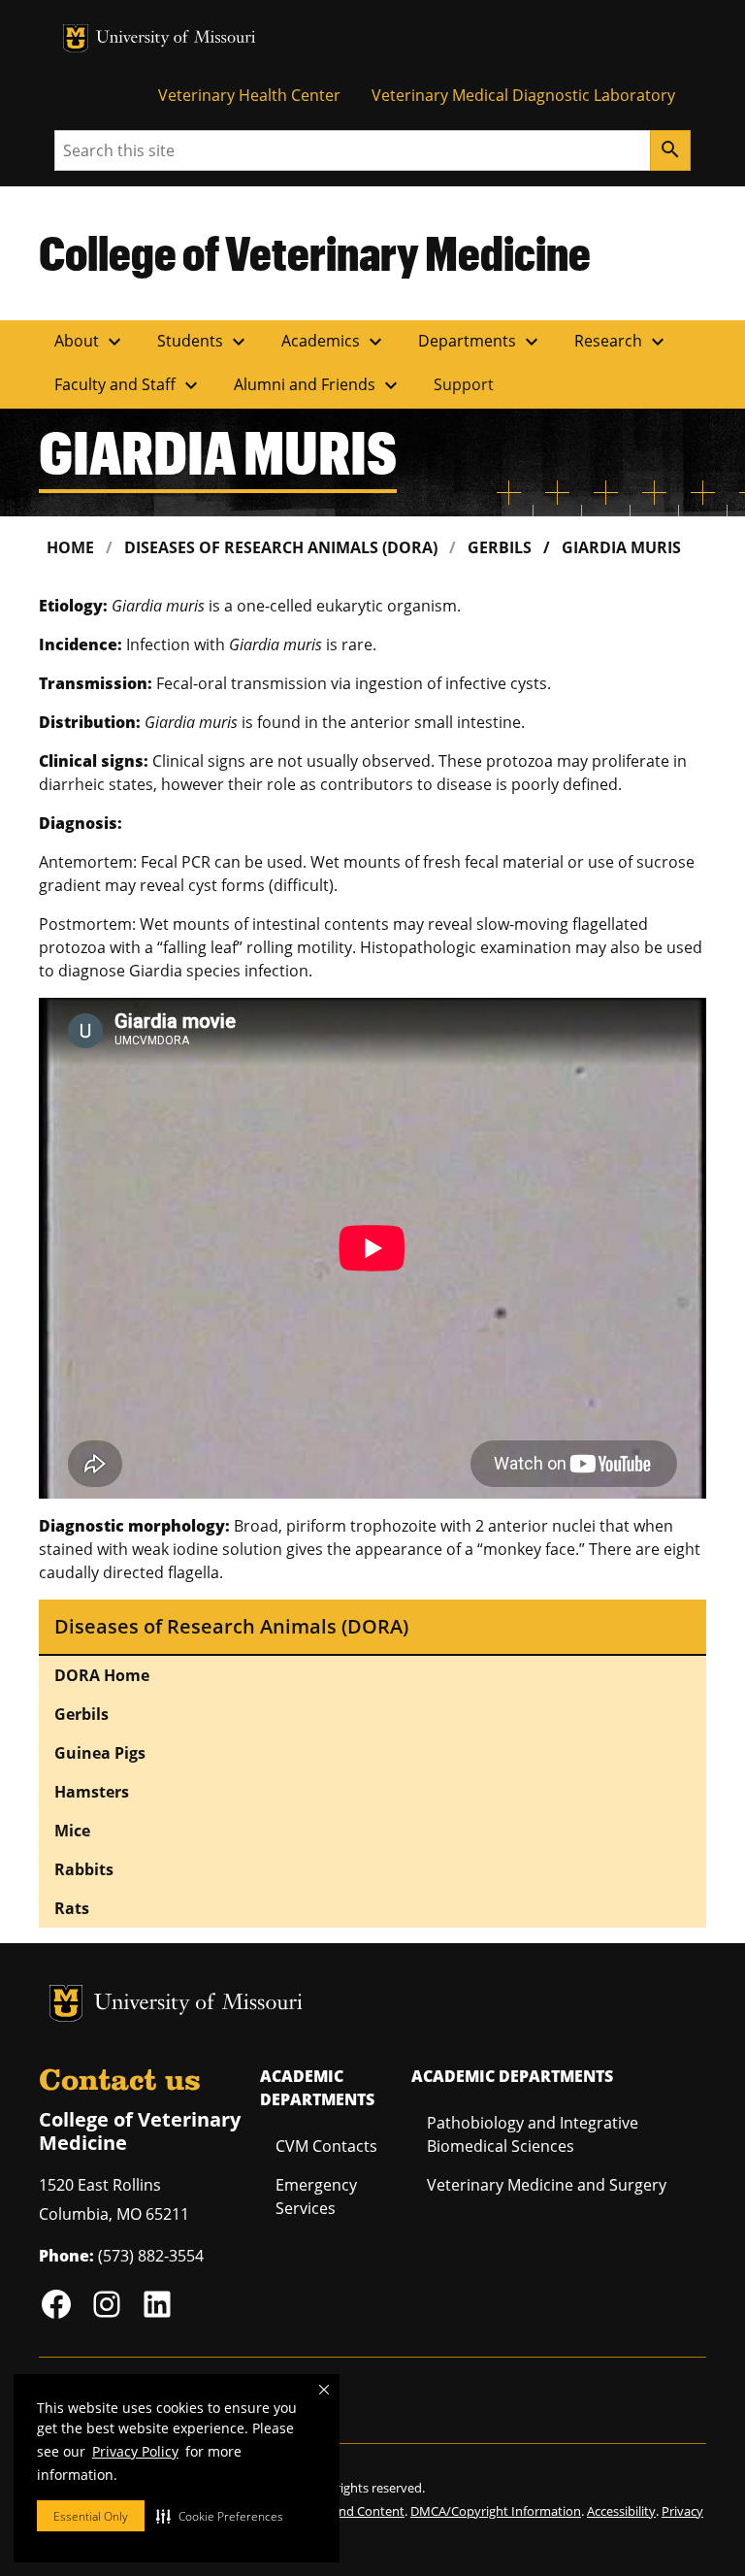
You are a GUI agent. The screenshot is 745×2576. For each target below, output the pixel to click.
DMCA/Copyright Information (496, 2511)
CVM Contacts (326, 2146)
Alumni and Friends (318, 385)
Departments (481, 342)
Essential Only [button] (91, 2516)
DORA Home (102, 1675)
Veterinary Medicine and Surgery (547, 2185)
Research (622, 342)
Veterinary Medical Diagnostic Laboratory (523, 95)
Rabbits (84, 1869)
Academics (334, 342)
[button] (220, 2516)
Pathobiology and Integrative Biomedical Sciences (533, 2134)
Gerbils (500, 547)
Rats (72, 1908)
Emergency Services (316, 2196)
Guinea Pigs (100, 1753)
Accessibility (621, 2511)
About (90, 342)
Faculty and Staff (129, 385)
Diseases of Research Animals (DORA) (281, 547)
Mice (72, 1831)
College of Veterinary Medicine (315, 252)
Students (204, 342)
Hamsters (92, 1792)
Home (70, 547)
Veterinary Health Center (249, 95)
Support (464, 384)
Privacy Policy (135, 2451)
